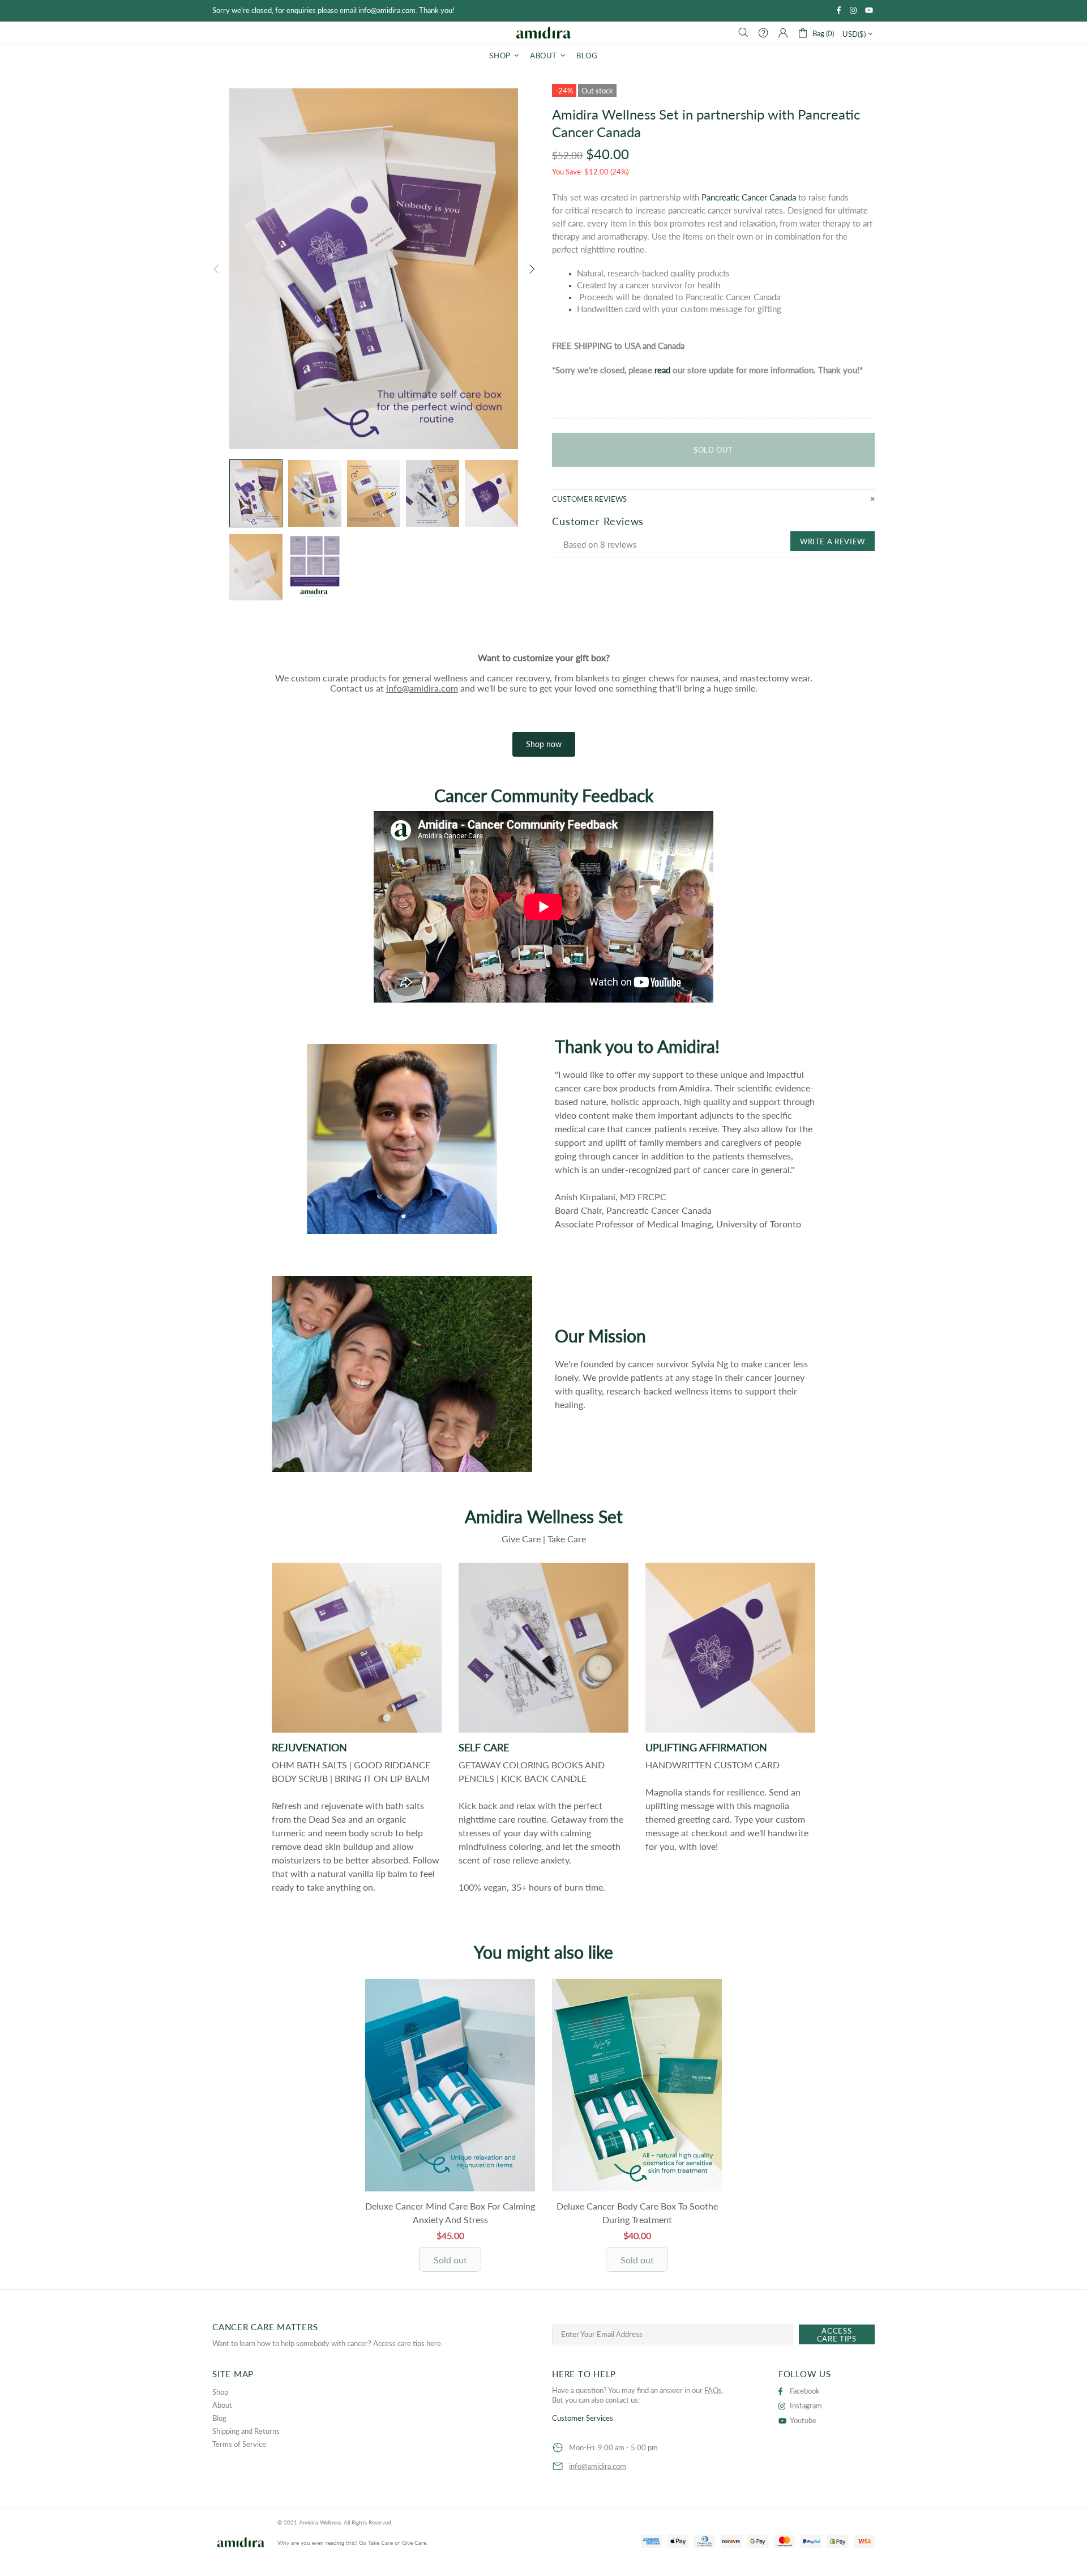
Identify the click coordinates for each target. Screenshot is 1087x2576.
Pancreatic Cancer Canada (749, 197)
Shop (220, 2392)
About (222, 2405)
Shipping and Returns (246, 2431)
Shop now (544, 744)
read (662, 370)
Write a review (833, 541)
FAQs (713, 2390)
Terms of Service (239, 2444)
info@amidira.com (422, 688)
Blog (219, 2418)
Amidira (543, 32)
